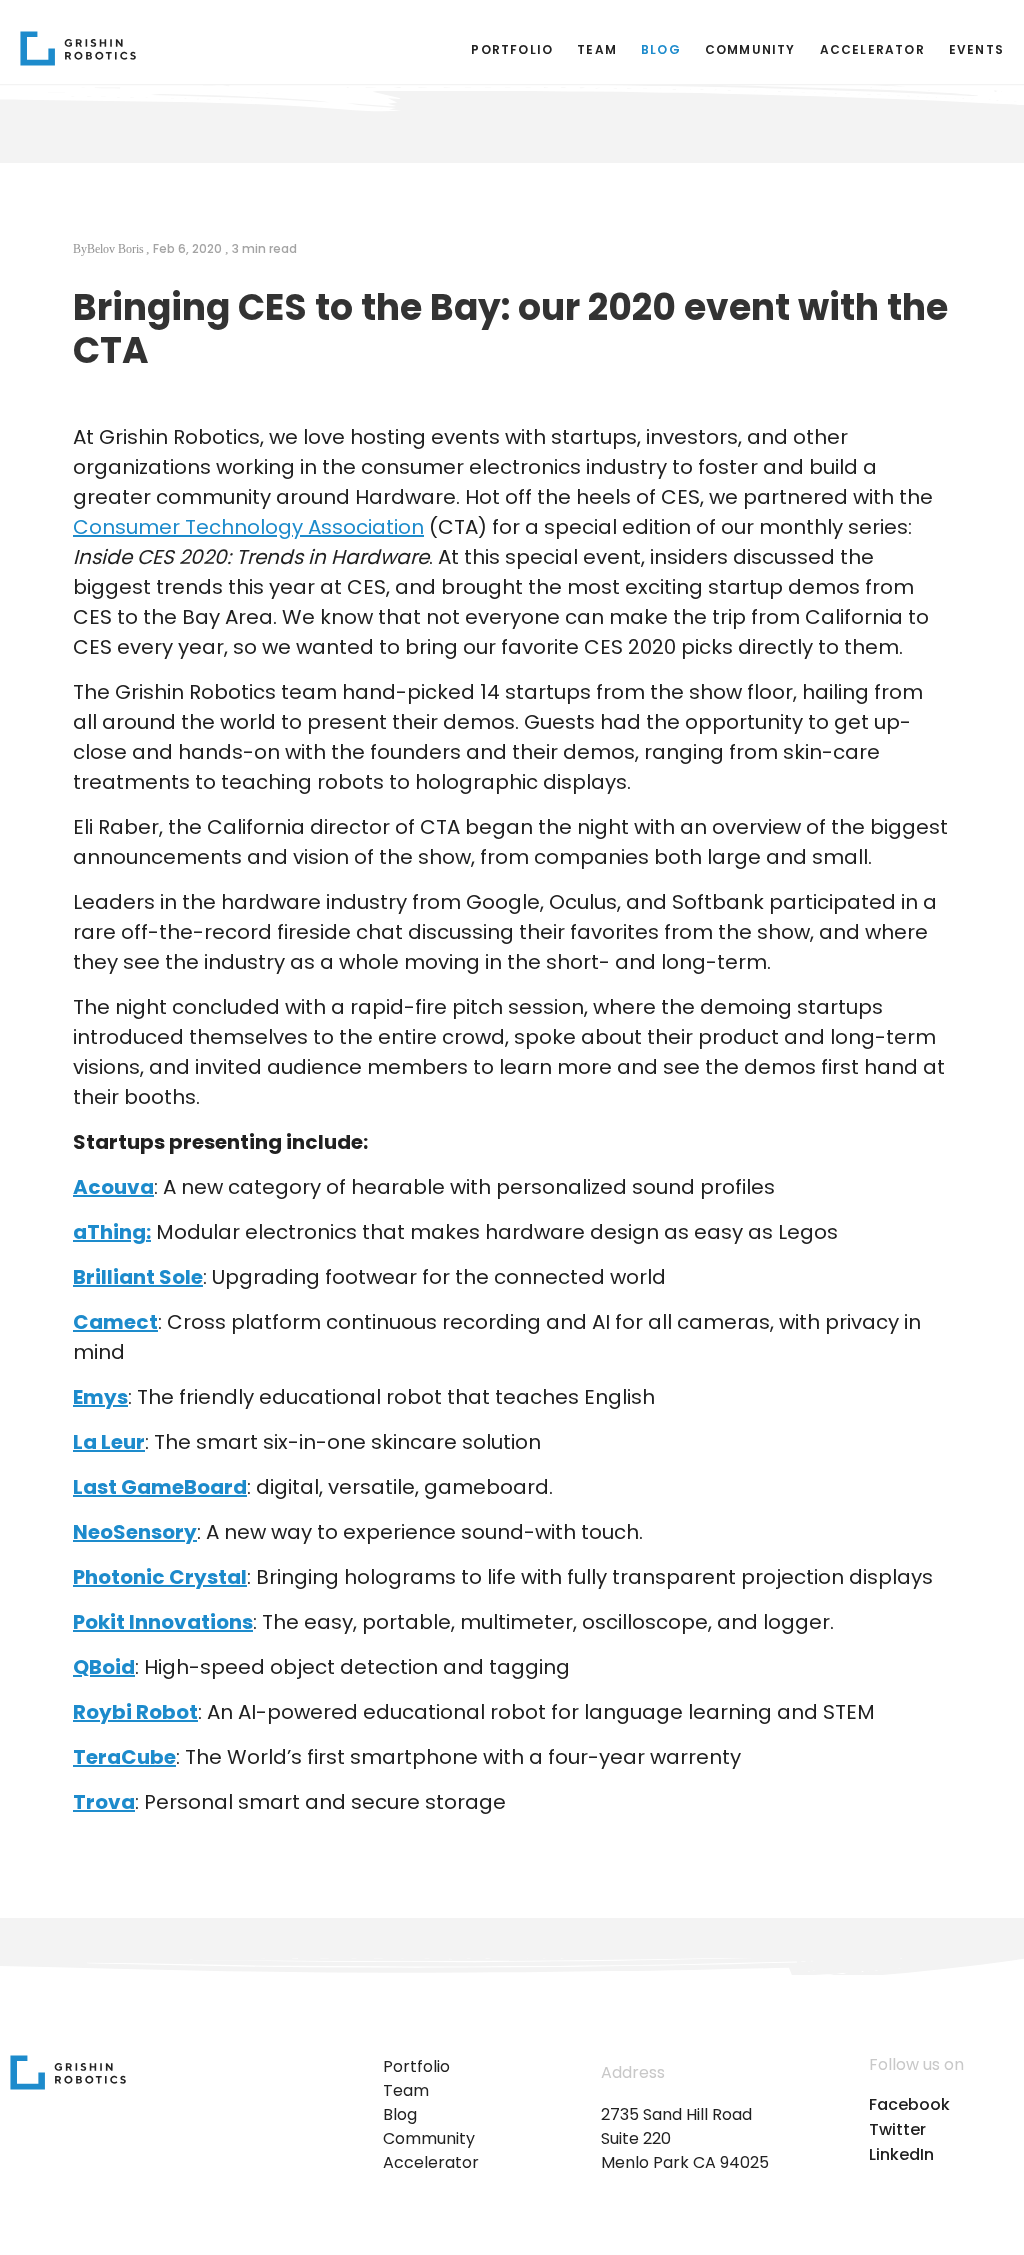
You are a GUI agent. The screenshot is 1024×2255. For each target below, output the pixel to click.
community (750, 49)
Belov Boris (115, 249)
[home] (78, 48)
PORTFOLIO (512, 49)
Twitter (897, 2130)
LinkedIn (901, 2155)
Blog (661, 49)
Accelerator (872, 49)
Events (976, 49)
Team (597, 49)
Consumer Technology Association (248, 527)
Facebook (909, 2105)
